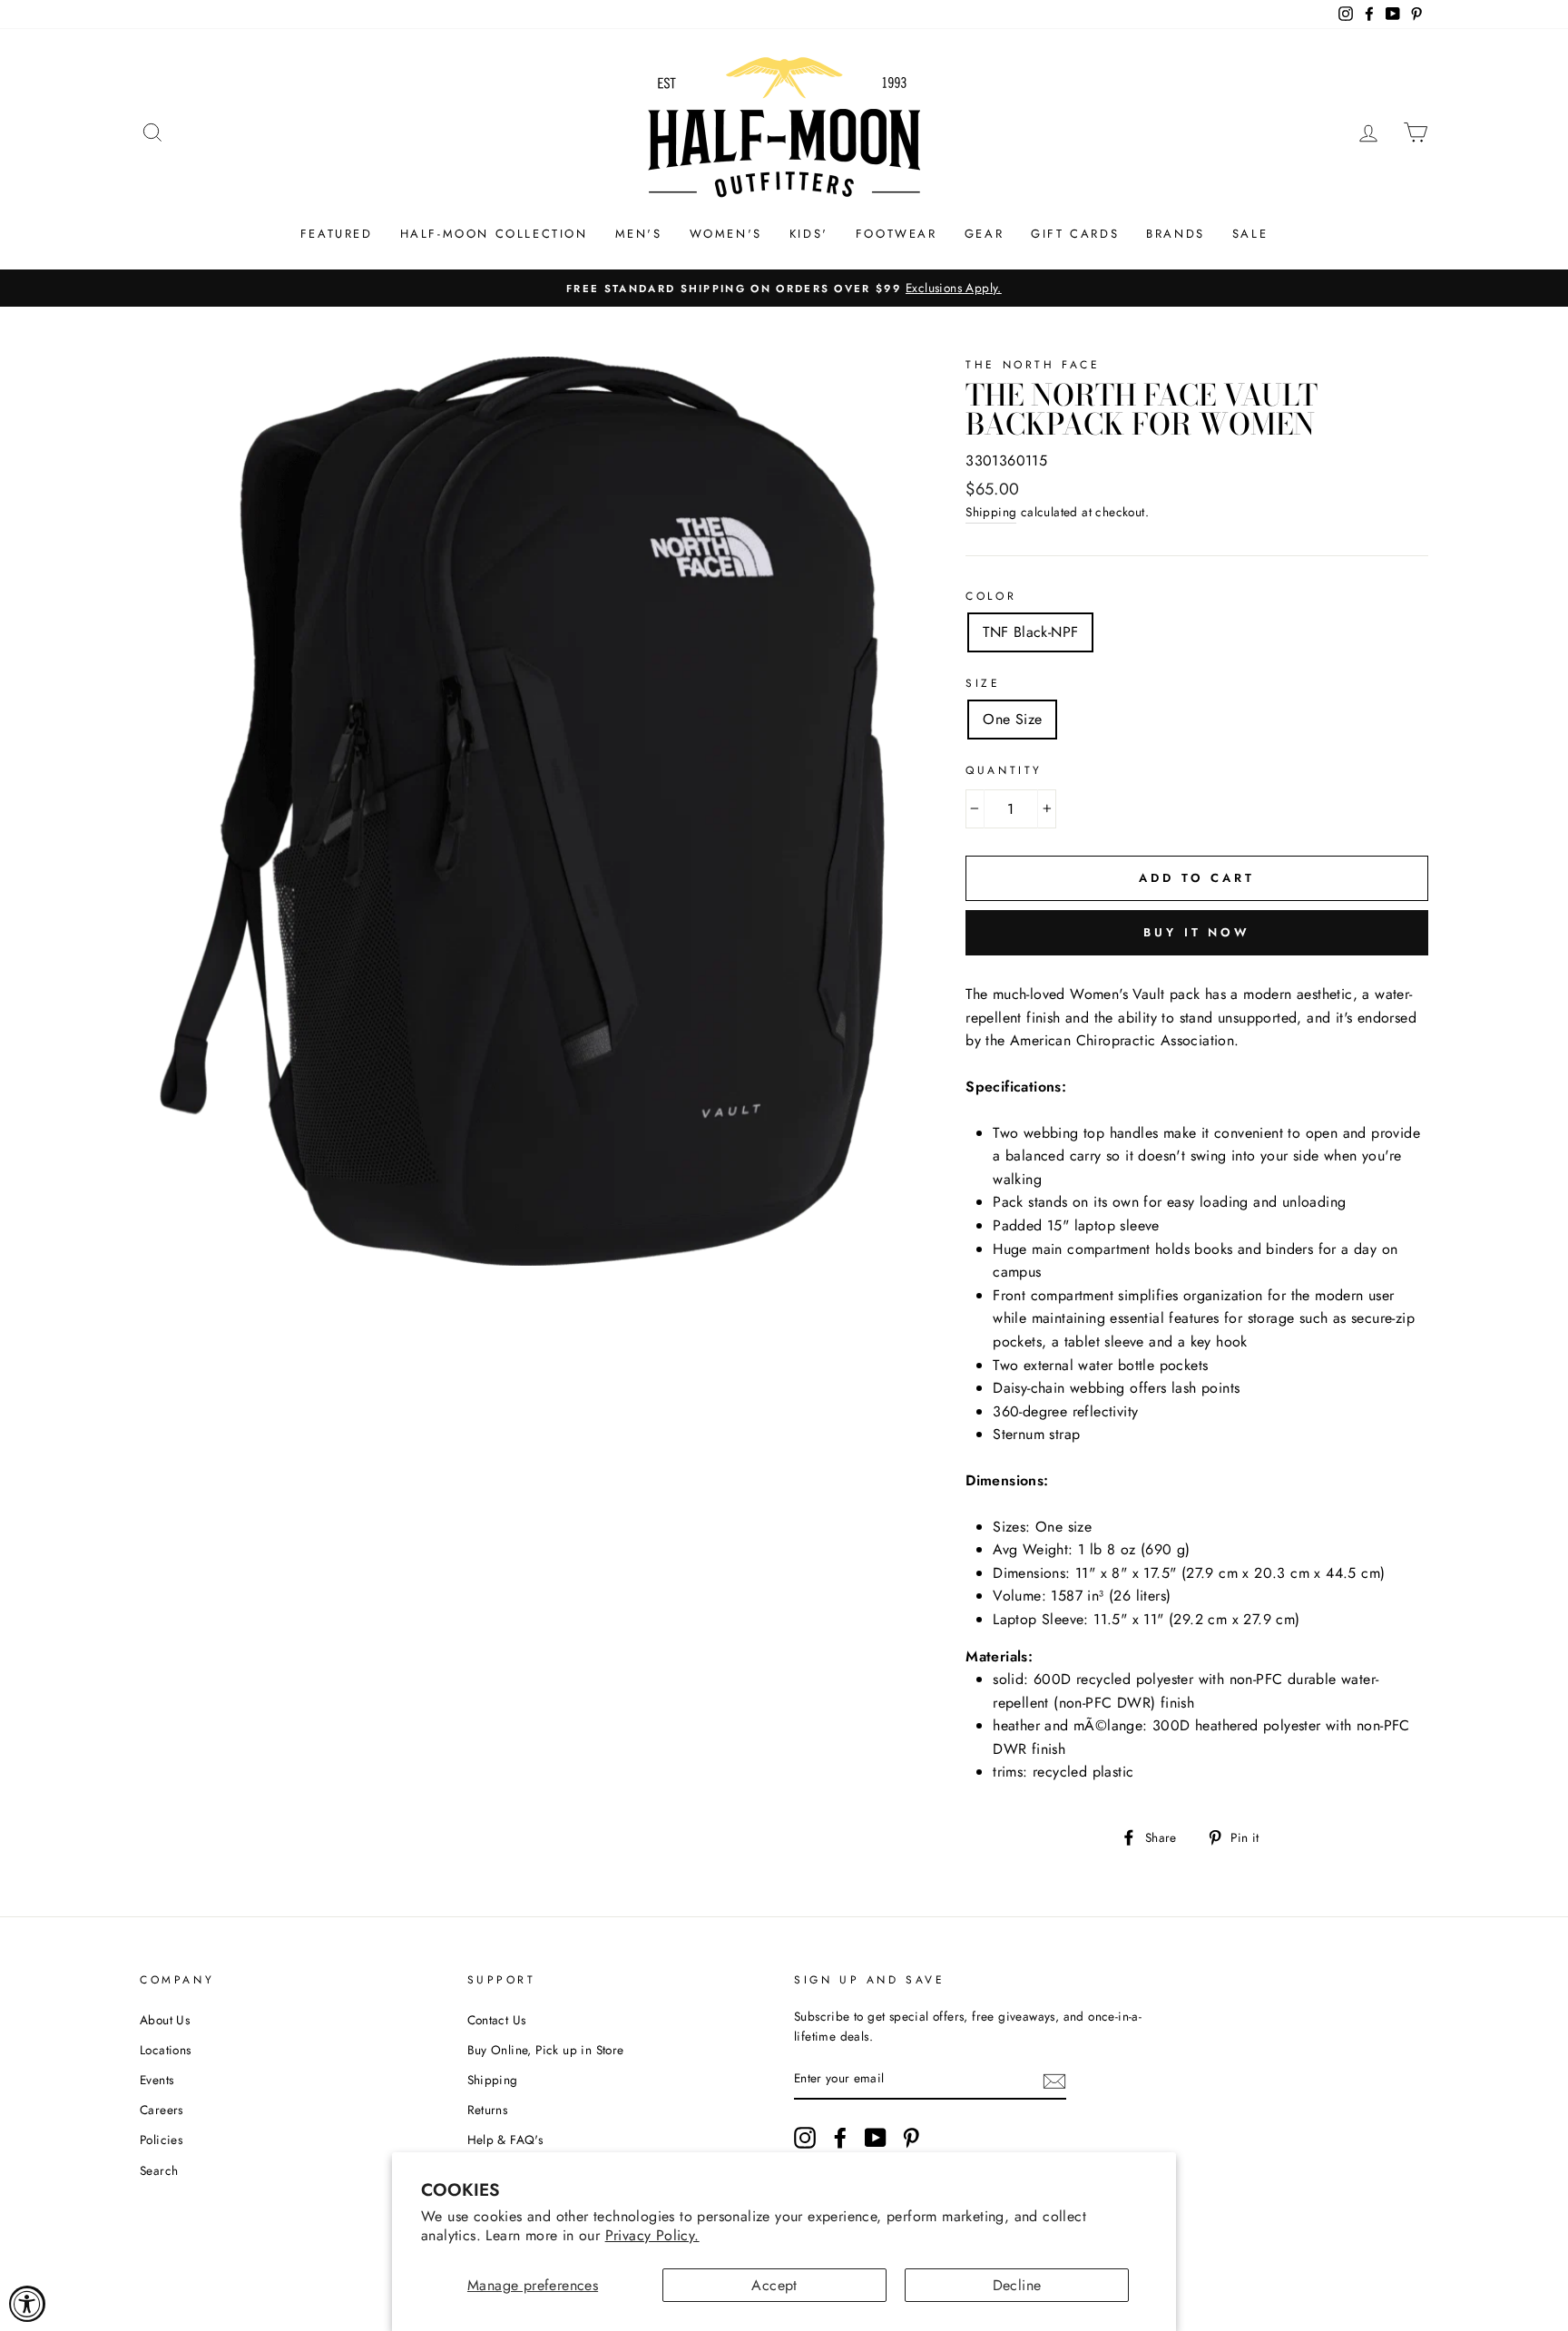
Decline (1017, 2285)
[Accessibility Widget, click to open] (27, 2304)
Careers (162, 2110)
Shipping (991, 512)
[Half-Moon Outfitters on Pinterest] (911, 2138)
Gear (984, 234)
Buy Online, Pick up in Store (546, 2050)
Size (983, 683)
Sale (1250, 234)
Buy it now (1197, 932)
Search (159, 2170)
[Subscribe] (1054, 2080)
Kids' (809, 234)
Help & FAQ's (505, 2140)
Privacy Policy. (652, 2235)
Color (991, 596)
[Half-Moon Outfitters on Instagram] (805, 2138)
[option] (784, 289)
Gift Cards (1075, 234)
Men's (639, 234)
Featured (337, 234)
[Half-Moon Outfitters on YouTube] (876, 2138)
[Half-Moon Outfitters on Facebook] (840, 2138)
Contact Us (497, 2020)
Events (157, 2080)
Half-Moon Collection (494, 234)
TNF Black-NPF (1030, 632)
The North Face (1033, 365)
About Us (165, 2020)
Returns (488, 2110)
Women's (726, 234)
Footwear (897, 234)
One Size (1012, 719)
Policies (161, 2140)
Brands (1176, 234)
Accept (774, 2285)
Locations (166, 2050)
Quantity (1004, 770)
